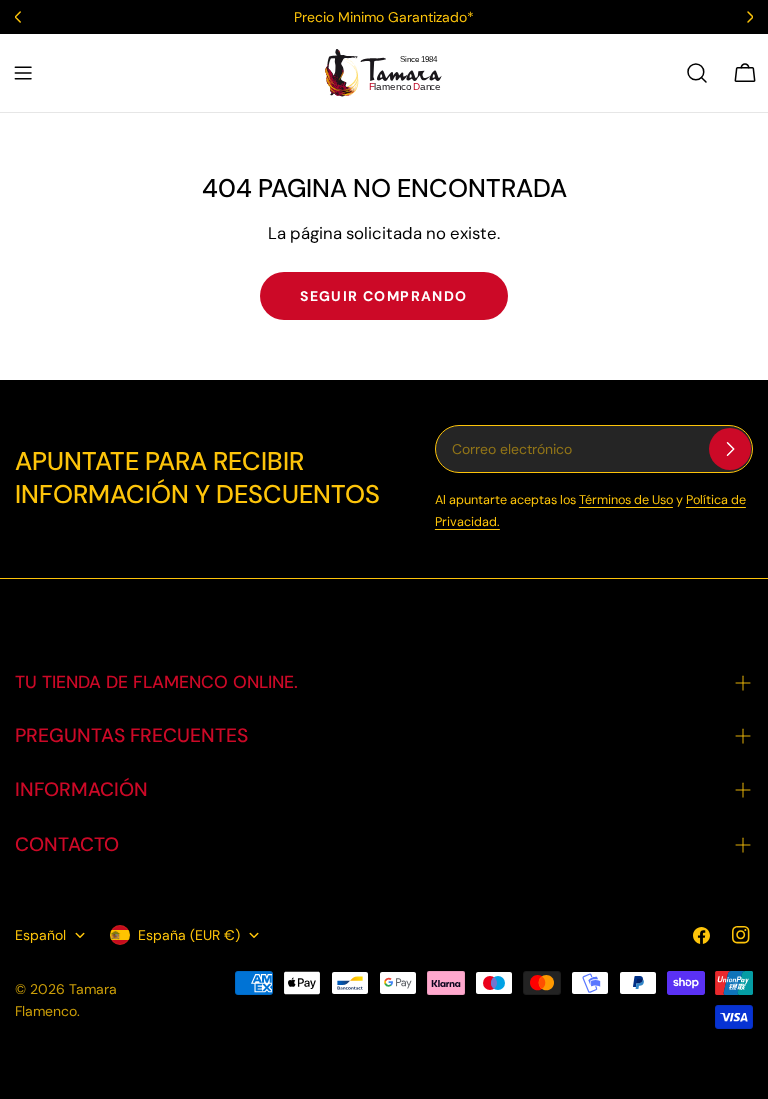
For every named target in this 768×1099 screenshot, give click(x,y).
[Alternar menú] (23, 73)
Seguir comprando (383, 296)
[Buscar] (697, 73)
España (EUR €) (189, 935)
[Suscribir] (730, 449)
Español (40, 935)
